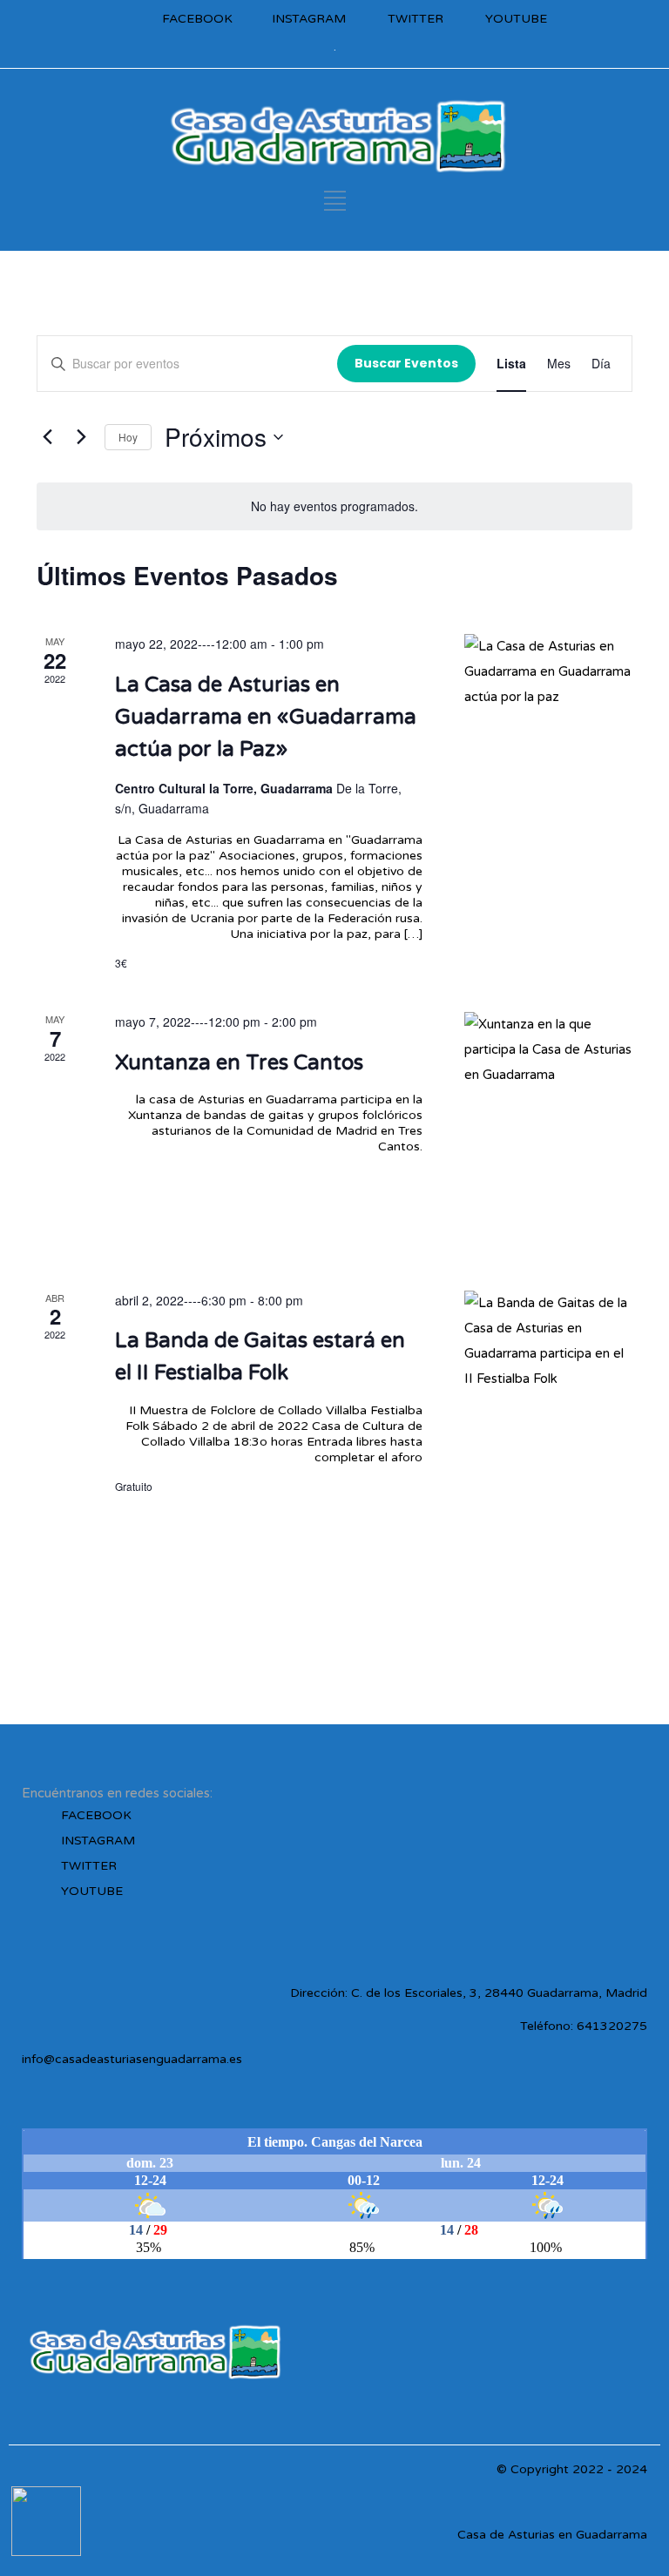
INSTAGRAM (309, 19)
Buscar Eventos (406, 363)
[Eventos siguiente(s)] (81, 437)
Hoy (128, 437)
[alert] (334, 506)
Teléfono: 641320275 (584, 2026)
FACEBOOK (197, 19)
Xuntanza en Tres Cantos (239, 1063)
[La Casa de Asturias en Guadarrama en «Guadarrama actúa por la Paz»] (548, 760)
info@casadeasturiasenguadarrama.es (132, 2059)
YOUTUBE (516, 19)
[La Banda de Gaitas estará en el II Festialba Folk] (548, 1409)
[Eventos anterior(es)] (47, 437)
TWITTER (416, 19)
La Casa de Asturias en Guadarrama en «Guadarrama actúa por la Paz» (266, 717)
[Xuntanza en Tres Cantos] (548, 1130)
